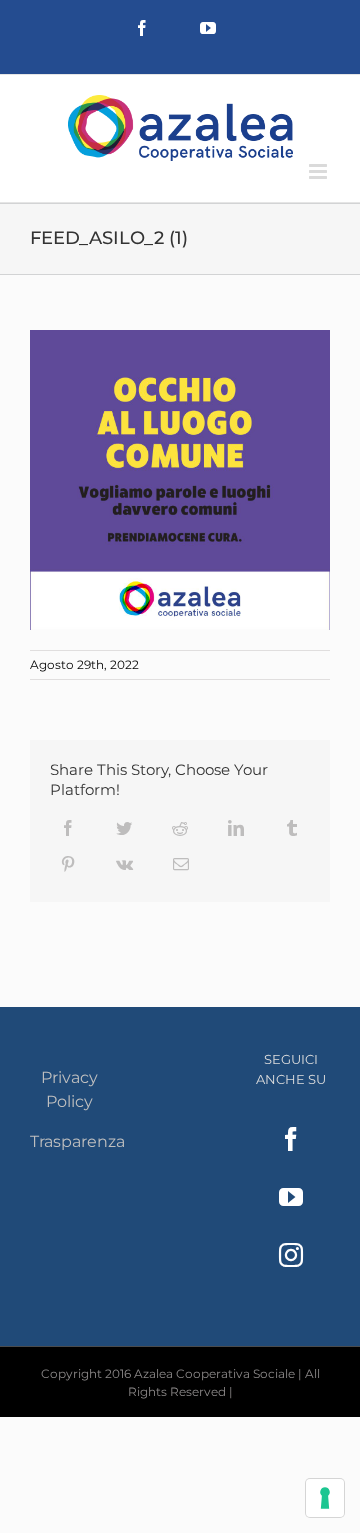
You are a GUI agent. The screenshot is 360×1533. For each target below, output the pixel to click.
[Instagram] (291, 1255)
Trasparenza (77, 1141)
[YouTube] (291, 1197)
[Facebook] (291, 1139)
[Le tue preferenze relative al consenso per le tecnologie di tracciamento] (325, 1498)
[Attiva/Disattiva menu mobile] (319, 171)
